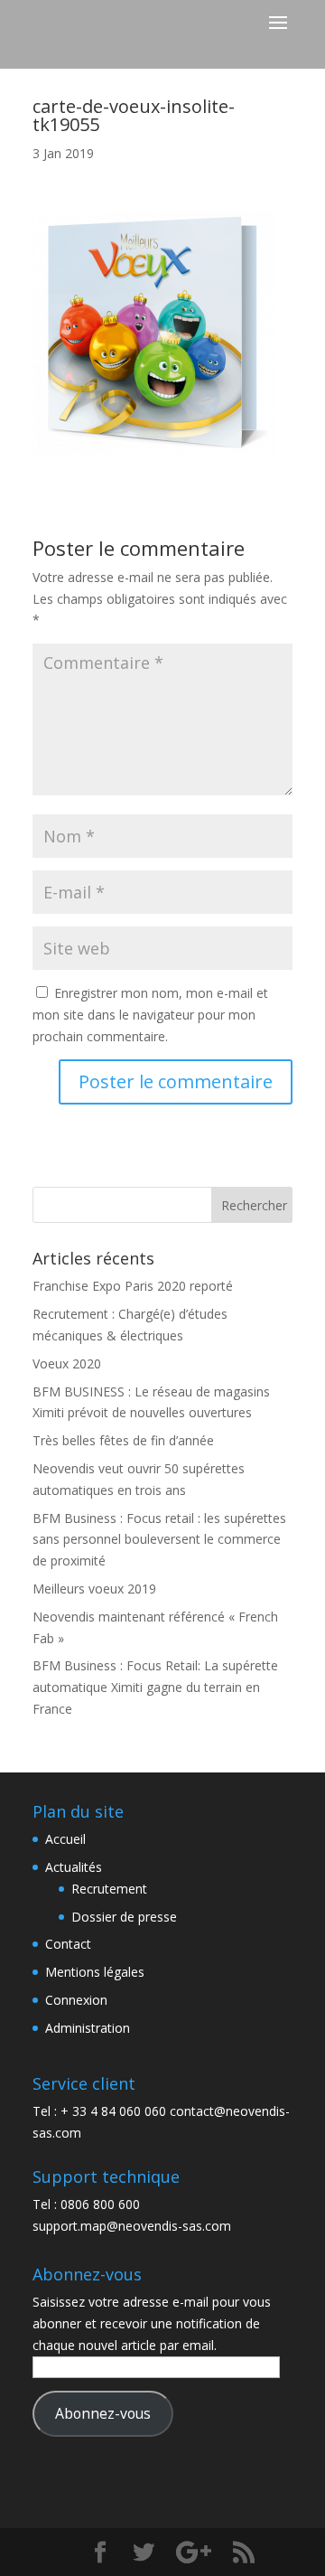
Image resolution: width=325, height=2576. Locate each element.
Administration (88, 2028)
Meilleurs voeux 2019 (94, 1589)
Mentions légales (95, 1972)
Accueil (65, 1839)
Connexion (76, 2000)
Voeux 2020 (67, 1363)
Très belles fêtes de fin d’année (123, 1440)
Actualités (74, 1867)
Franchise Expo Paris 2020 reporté (133, 1286)
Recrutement (109, 1889)
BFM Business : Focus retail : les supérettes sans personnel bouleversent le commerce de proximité (159, 1540)
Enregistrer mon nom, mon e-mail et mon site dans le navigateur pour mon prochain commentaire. (150, 1015)
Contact (68, 1944)
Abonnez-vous (103, 2413)
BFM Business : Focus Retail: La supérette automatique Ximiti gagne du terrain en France (155, 1687)
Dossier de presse (124, 1917)
